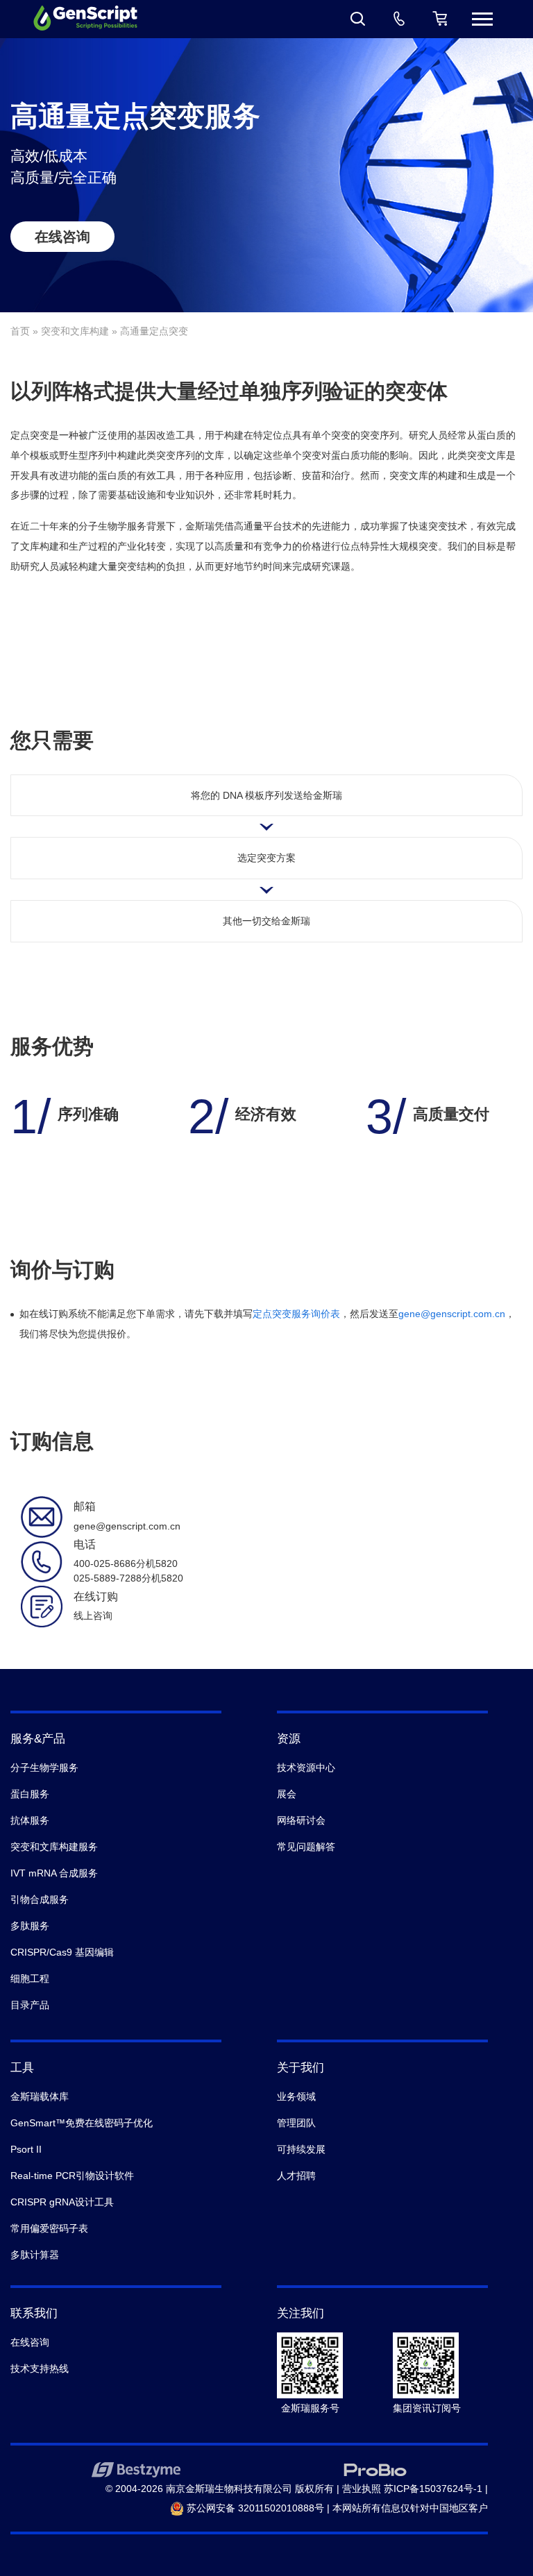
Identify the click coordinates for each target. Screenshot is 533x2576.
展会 (287, 1794)
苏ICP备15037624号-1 (433, 2489)
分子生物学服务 (44, 1768)
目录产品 (30, 2005)
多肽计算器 (35, 2255)
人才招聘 (296, 2176)
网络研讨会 (301, 1820)
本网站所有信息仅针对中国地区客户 (410, 2508)
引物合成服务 (40, 1899)
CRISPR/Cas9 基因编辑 (62, 1952)
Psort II (26, 2149)
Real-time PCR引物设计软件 (72, 2176)
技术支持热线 (40, 2369)
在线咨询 (62, 237)
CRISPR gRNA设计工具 (62, 2202)
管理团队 (296, 2123)
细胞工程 (30, 1978)
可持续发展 (301, 2149)
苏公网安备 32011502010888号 (254, 2508)
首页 (20, 331)
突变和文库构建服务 (54, 1847)
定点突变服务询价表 (296, 1314)
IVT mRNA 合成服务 (54, 1873)
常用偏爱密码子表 (49, 2228)
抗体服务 (30, 1820)
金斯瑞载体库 (40, 2096)
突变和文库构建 (75, 331)
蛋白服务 (30, 1794)
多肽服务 (30, 1926)
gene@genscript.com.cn (452, 1314)
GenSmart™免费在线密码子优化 (82, 2123)
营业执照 (362, 2489)
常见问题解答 (306, 1847)
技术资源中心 (306, 1768)
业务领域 (296, 2096)
